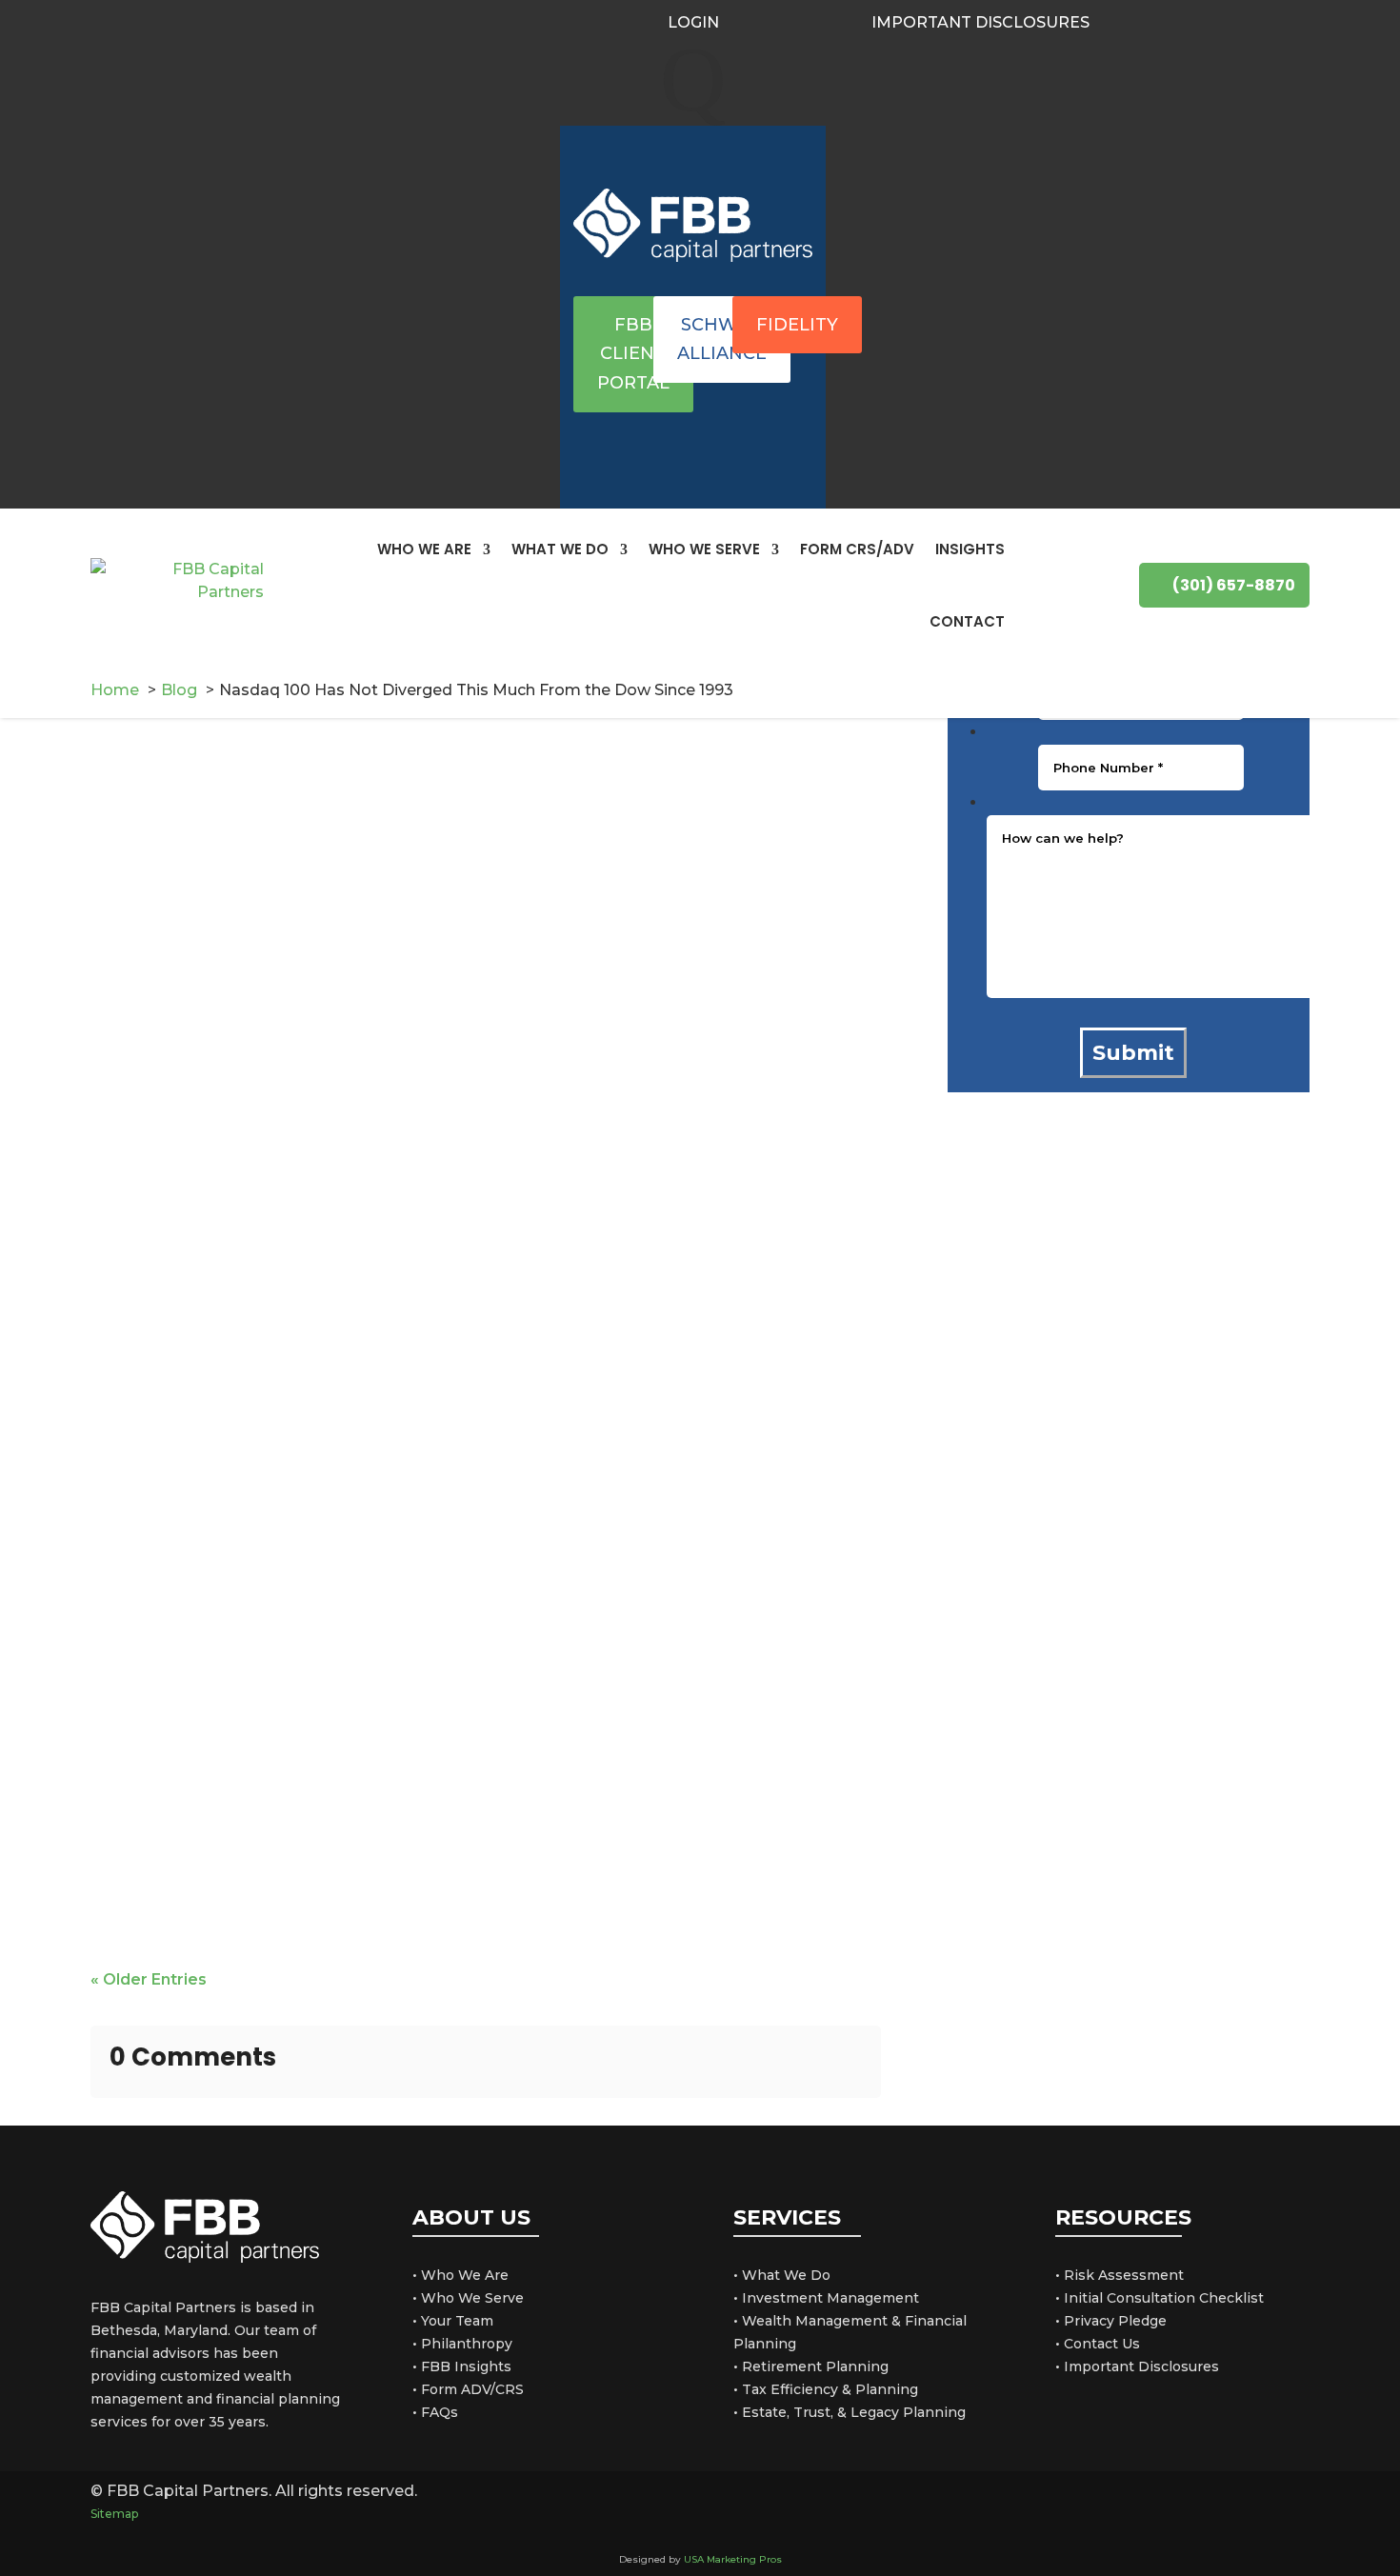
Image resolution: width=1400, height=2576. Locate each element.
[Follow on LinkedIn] (1168, 21)
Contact (967, 621)
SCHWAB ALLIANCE (722, 339)
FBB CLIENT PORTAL (633, 354)
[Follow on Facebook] (1133, 21)
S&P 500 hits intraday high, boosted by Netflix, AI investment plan (432, 899)
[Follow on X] (1199, 2503)
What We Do (560, 549)
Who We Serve (704, 549)
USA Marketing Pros (733, 2559)
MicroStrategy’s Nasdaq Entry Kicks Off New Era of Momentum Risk (438, 1848)
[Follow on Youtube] (1202, 21)
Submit (1133, 1053)
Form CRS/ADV (857, 549)
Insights (970, 549)
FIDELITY (797, 325)
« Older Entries (149, 1979)
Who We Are (424, 549)
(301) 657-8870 (1234, 585)
